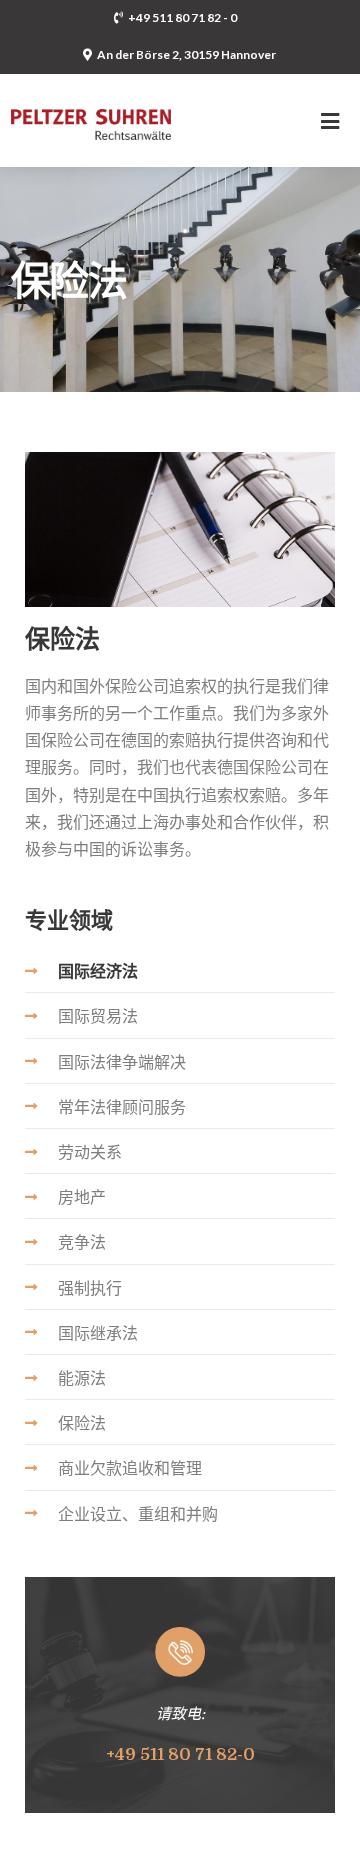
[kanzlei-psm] (91, 107)
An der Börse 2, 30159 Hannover (186, 54)
